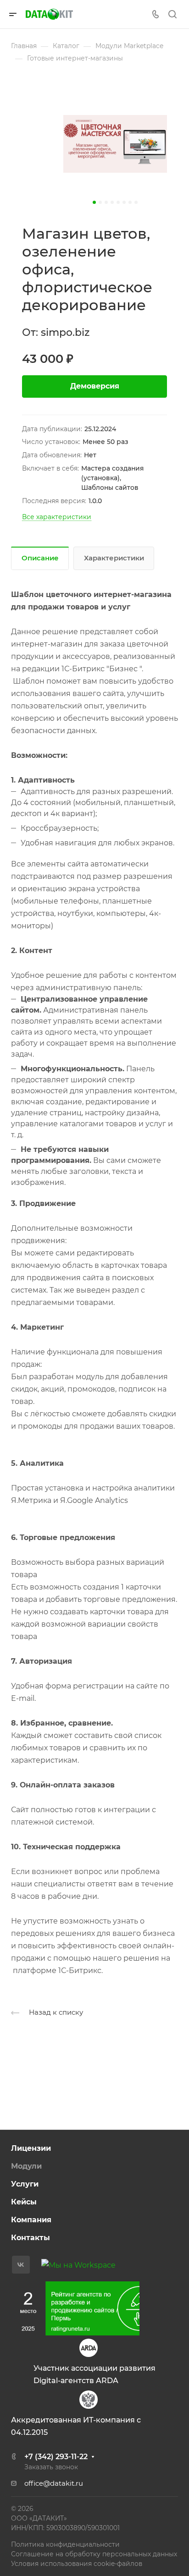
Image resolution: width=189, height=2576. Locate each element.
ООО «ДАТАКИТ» (39, 2518)
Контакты (31, 2238)
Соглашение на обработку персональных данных (94, 2554)
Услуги (25, 2184)
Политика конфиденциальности (65, 2544)
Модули (26, 2166)
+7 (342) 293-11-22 (56, 2457)
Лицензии (31, 2148)
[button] (94, 202)
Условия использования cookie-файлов (77, 2564)
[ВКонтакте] (21, 2265)
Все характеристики (57, 517)
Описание (40, 558)
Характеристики (114, 558)
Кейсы (24, 2202)
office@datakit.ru (54, 2483)
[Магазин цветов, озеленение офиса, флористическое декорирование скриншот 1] (115, 144)
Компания (31, 2220)
